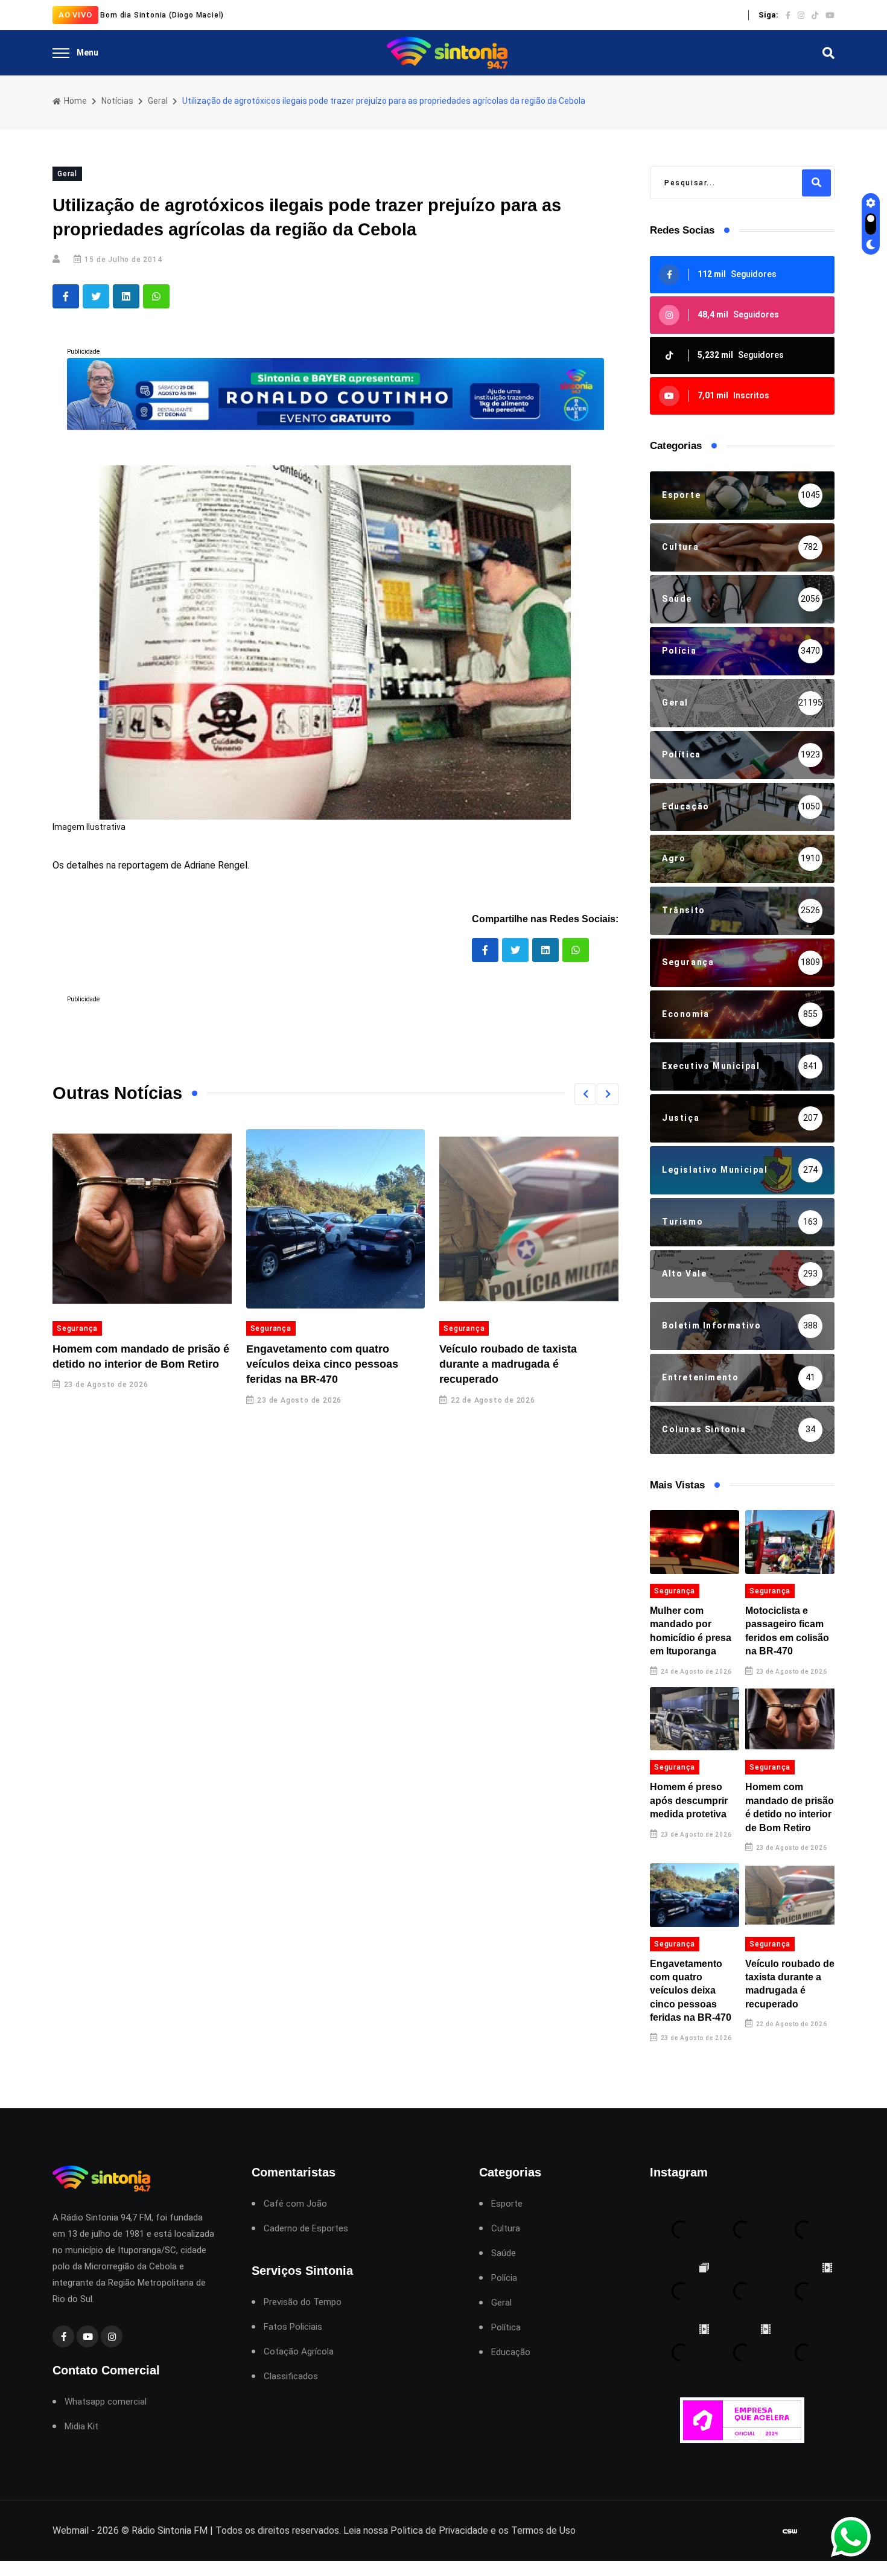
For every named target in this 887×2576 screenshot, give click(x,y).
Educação (511, 2352)
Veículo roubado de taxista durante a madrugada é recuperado (508, 1364)
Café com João (295, 2204)
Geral (158, 101)
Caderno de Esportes (306, 2229)
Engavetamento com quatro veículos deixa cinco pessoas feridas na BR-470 (322, 1364)
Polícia (504, 2278)
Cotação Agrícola (299, 2352)
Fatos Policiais (293, 2327)
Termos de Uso (543, 2530)
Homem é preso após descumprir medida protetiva (689, 1800)
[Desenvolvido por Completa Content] (790, 2531)
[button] (585, 1094)
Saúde (504, 2253)
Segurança (77, 1328)
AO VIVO (75, 15)
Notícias (117, 101)
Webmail (71, 2530)
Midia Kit (81, 2427)
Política (506, 2328)
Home (75, 101)
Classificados (291, 2377)
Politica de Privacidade (439, 2530)
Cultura (506, 2229)
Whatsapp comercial (106, 2402)
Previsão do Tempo (303, 2302)
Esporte (507, 2204)
